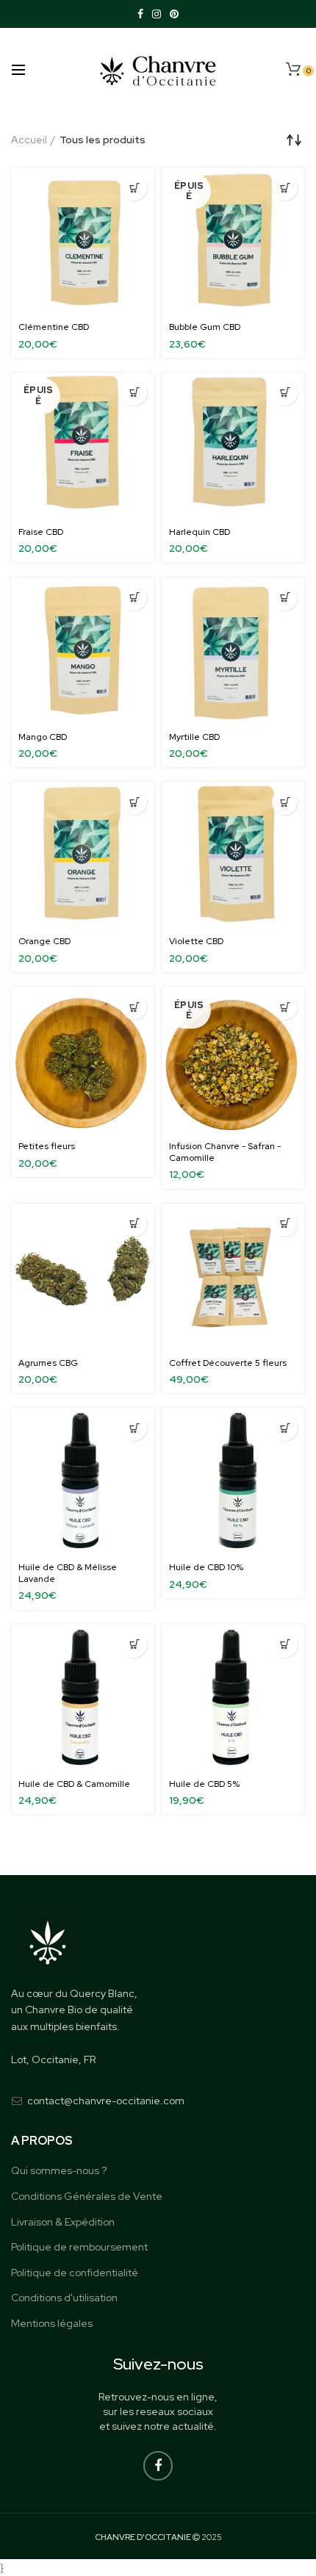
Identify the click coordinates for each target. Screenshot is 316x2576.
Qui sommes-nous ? (59, 2170)
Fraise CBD (41, 532)
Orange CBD (44, 942)
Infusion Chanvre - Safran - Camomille (225, 1152)
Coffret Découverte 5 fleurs (228, 1363)
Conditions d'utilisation (64, 2298)
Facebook (140, 14)
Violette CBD (196, 942)
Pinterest (174, 14)
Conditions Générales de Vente (87, 2196)
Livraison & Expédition (63, 2222)
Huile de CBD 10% (206, 1568)
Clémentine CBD (54, 327)
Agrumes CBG (48, 1363)
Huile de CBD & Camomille (74, 1784)
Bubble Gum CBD (205, 327)
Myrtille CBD (194, 737)
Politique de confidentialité (75, 2273)
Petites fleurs (47, 1147)
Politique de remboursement (79, 2247)
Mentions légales (52, 2323)
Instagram (157, 14)
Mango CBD (43, 737)
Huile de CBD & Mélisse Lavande (68, 1573)
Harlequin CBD (200, 532)
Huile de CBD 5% (204, 1784)
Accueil (29, 140)
